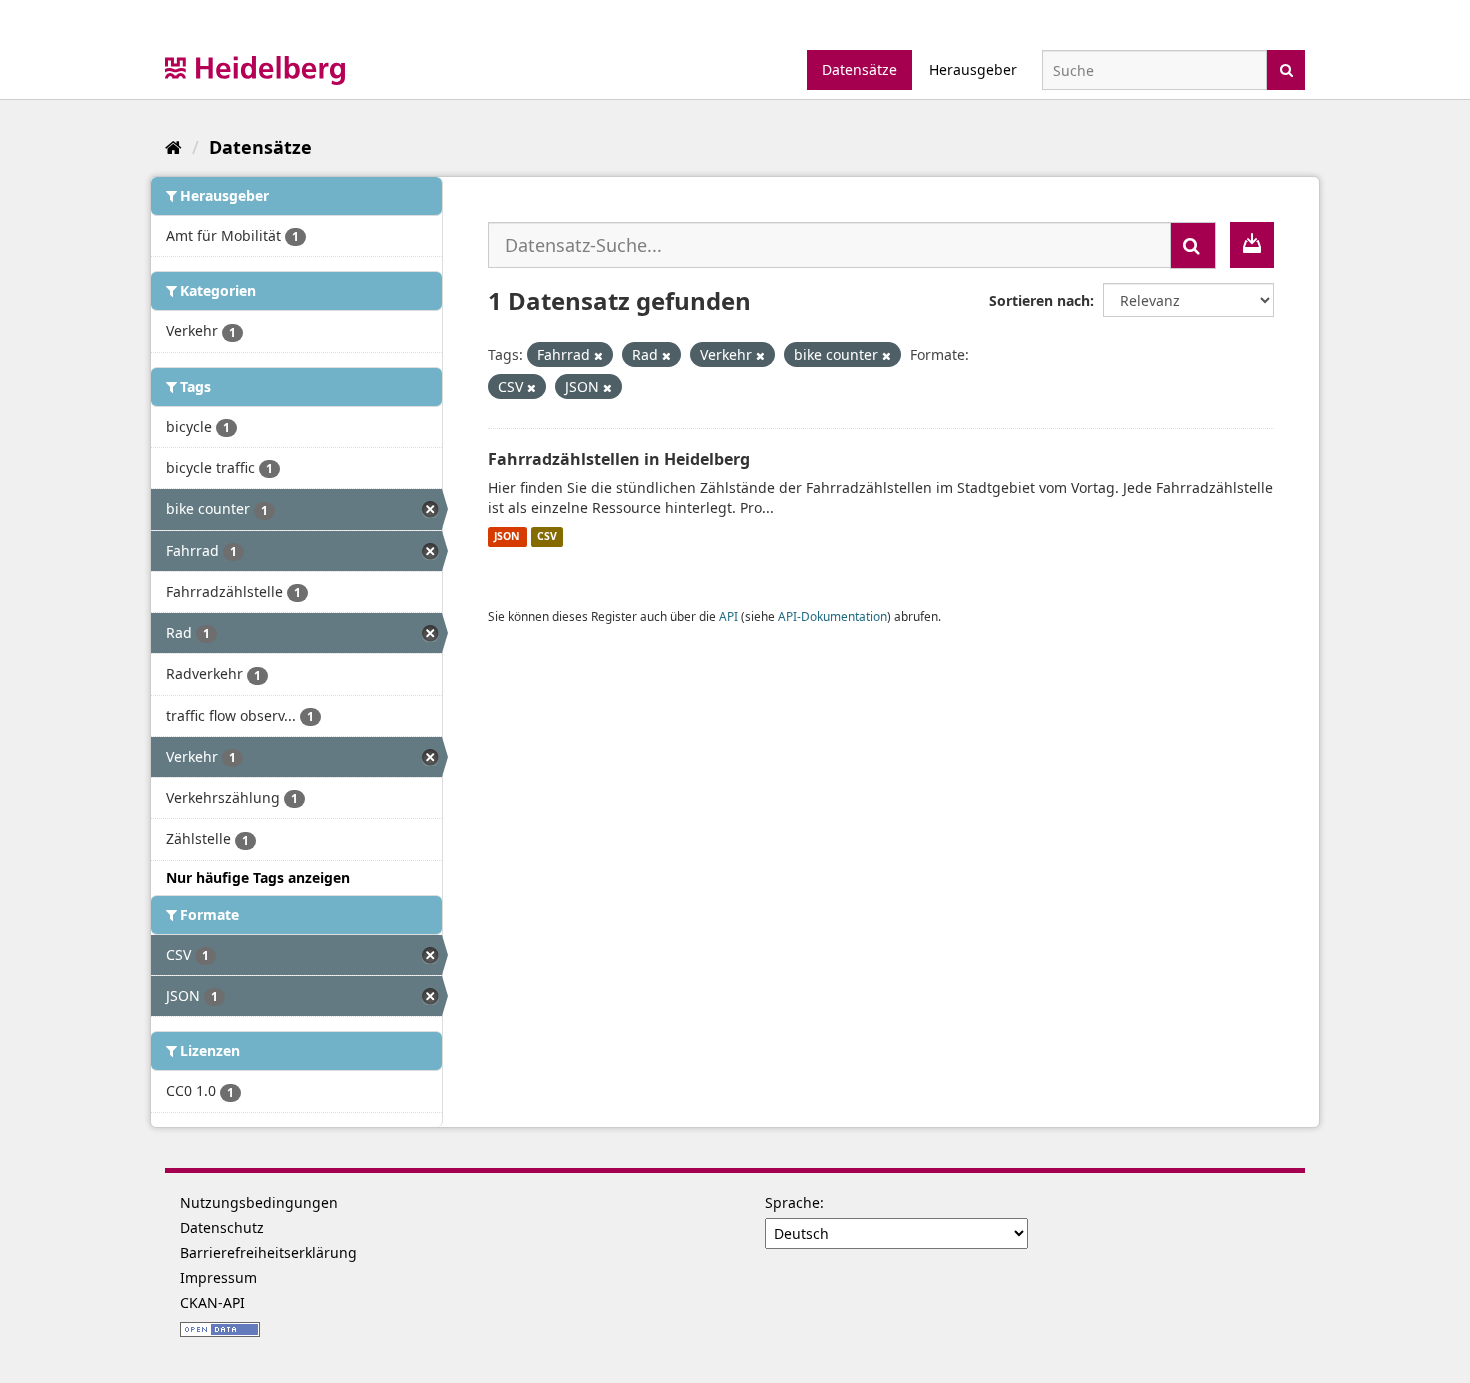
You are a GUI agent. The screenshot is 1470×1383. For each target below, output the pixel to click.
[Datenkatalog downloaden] (1252, 245)
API (728, 616)
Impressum (218, 1277)
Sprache (792, 1202)
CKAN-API (212, 1302)
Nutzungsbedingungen (259, 1202)
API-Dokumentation (832, 616)
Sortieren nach (1039, 300)
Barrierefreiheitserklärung (268, 1252)
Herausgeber (973, 69)
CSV (547, 537)
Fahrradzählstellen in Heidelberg (619, 459)
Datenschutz (222, 1227)
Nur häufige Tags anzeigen (258, 877)
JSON (507, 537)
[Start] (173, 147)
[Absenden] (1286, 68)
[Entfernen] (598, 355)
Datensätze (859, 69)
